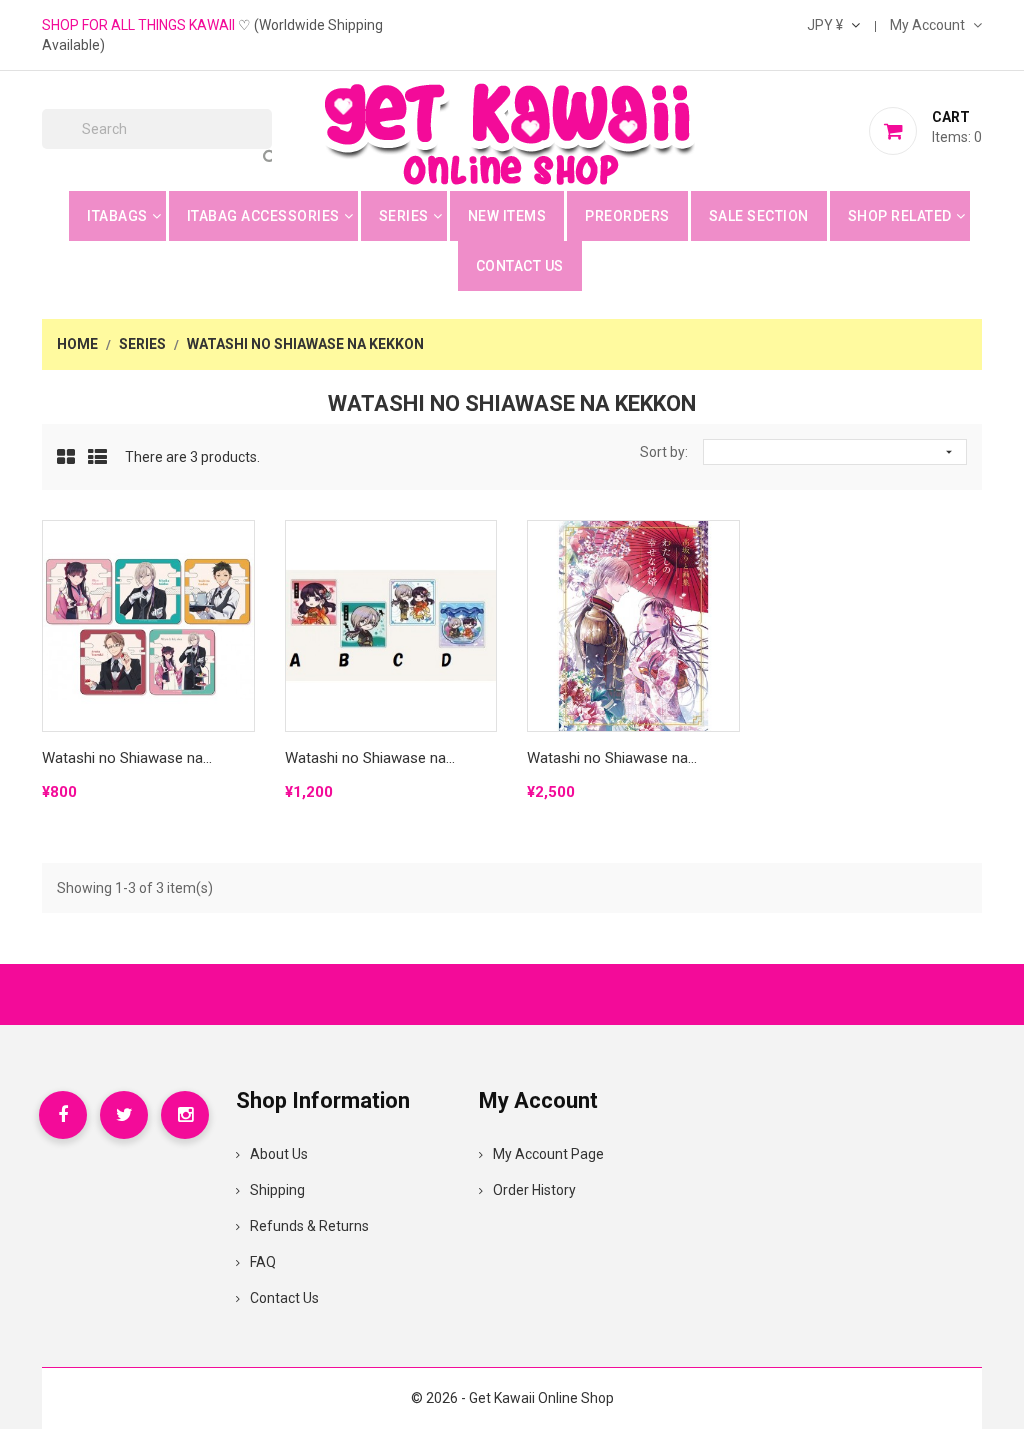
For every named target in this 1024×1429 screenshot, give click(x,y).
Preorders (627, 216)
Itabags (117, 216)
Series (404, 216)
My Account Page (548, 1154)
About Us (279, 1154)
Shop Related (900, 216)
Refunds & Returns (309, 1226)
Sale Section (759, 216)
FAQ (263, 1262)
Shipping (277, 1190)
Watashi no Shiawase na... (127, 758)
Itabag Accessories (263, 216)
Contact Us (520, 266)
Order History (534, 1190)
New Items (507, 216)
